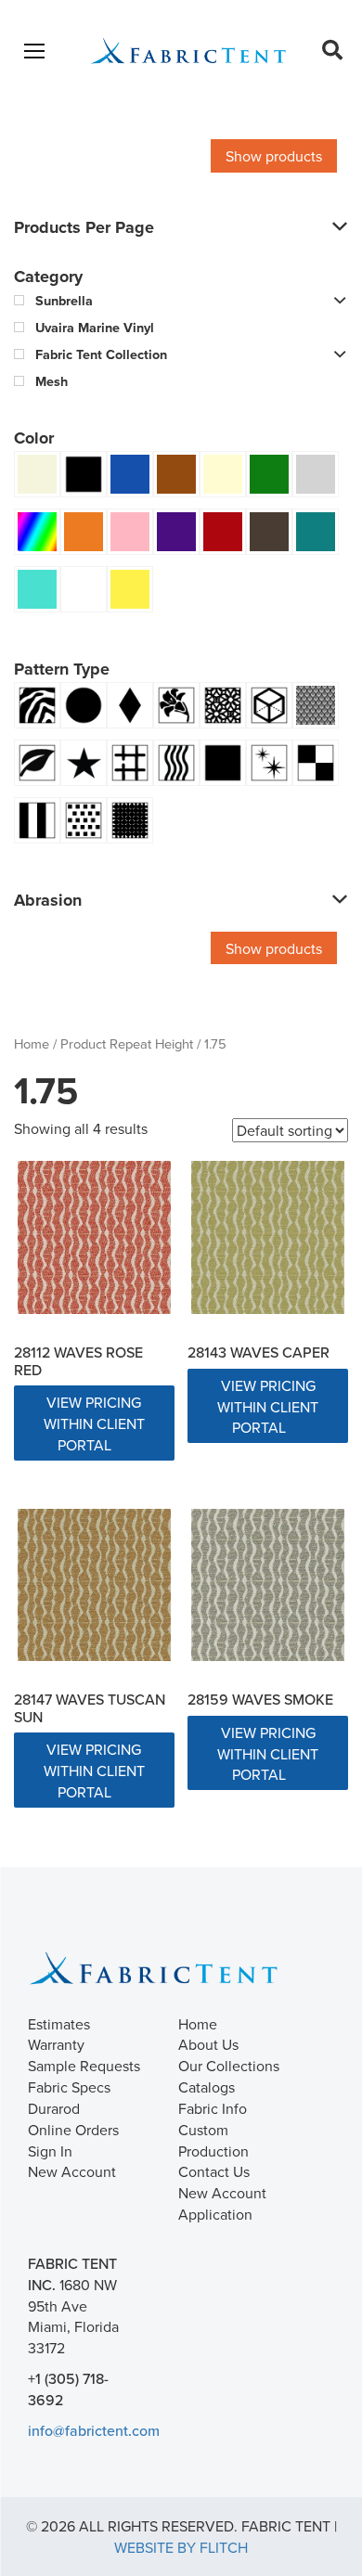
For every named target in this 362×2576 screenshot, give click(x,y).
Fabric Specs (69, 2087)
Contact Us (214, 2171)
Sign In (50, 2151)
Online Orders (73, 2130)
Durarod (54, 2108)
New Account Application (222, 2203)
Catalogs (207, 2087)
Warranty (56, 2044)
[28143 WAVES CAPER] (268, 1237)
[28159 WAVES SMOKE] (268, 1585)
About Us (208, 2044)
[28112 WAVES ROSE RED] (94, 1237)
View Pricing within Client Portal (94, 1423)
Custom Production (213, 2140)
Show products (274, 156)
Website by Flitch (181, 2547)
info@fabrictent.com (94, 2430)
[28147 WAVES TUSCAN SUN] (94, 1585)
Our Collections (229, 2066)
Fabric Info (213, 2108)
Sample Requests (84, 2066)
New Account (72, 2171)
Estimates (59, 2024)
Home (32, 1043)
